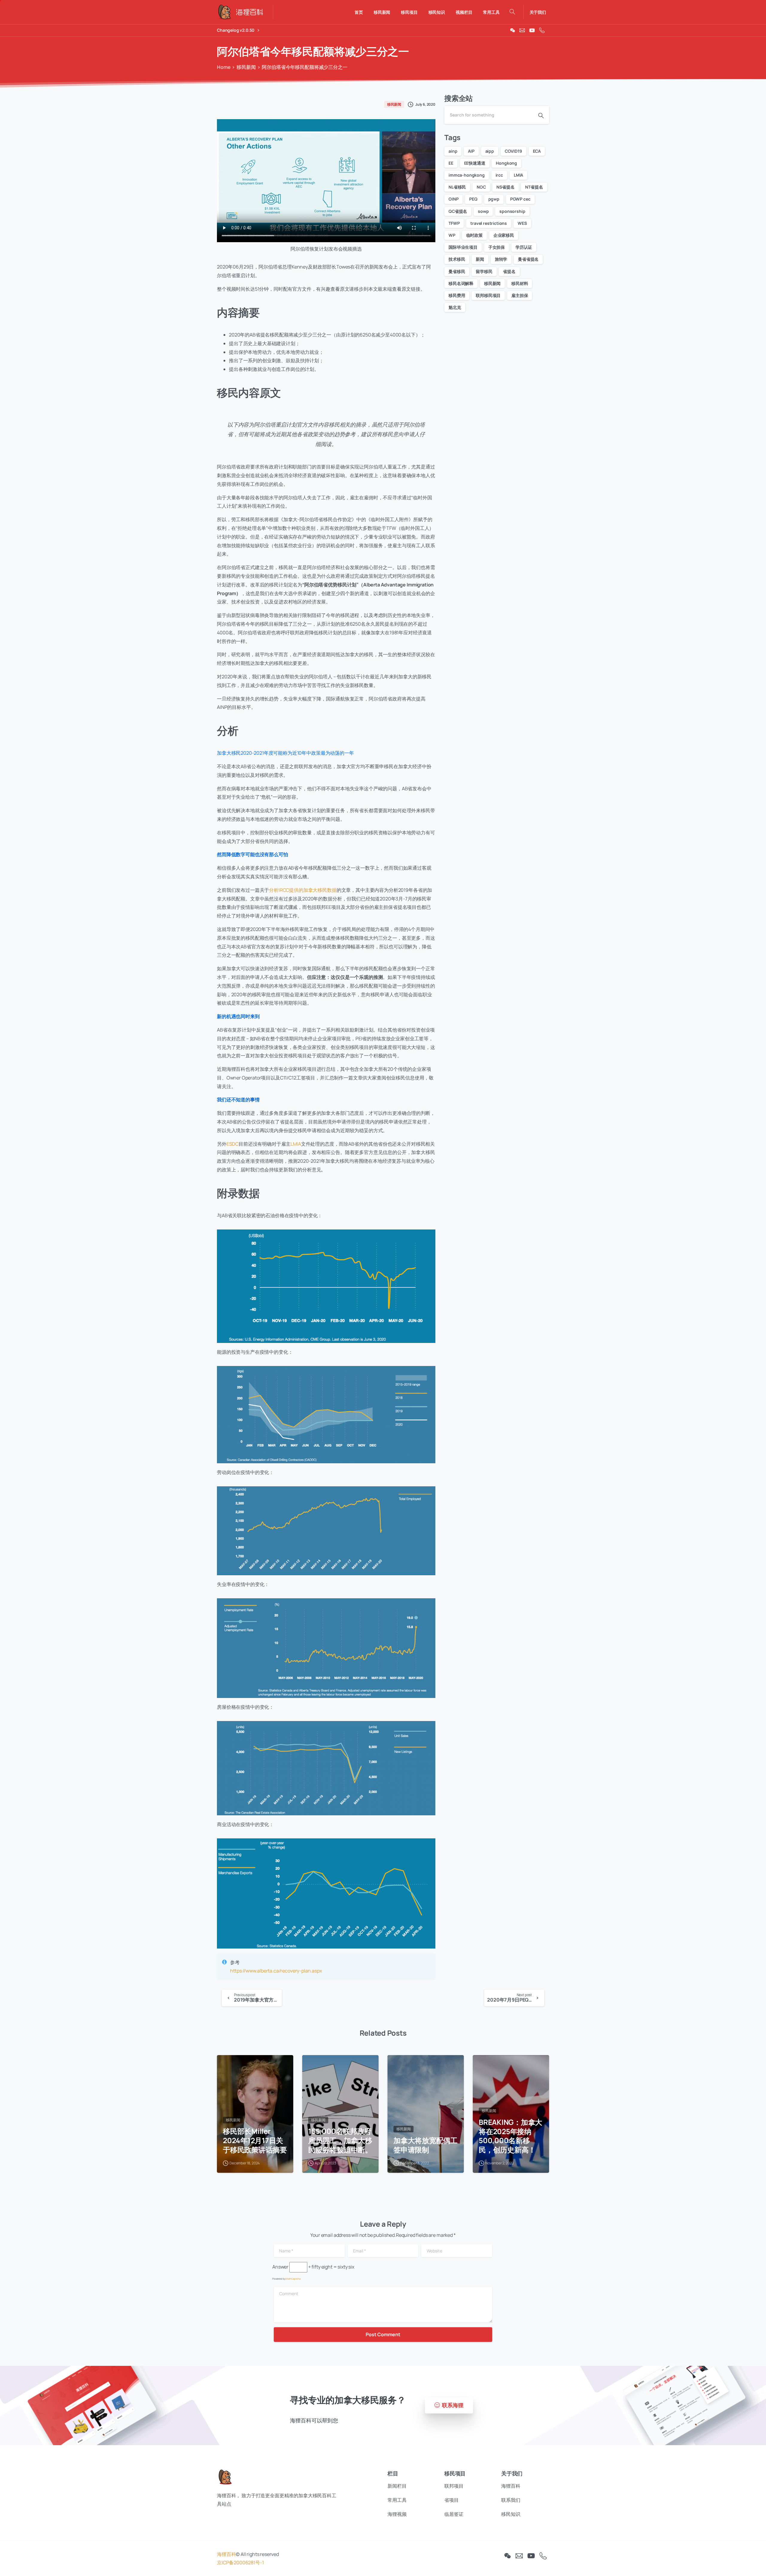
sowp (483, 211)
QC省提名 (458, 211)
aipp (490, 151)
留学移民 (484, 271)
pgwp (494, 199)
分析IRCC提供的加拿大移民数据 (303, 890)
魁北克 (455, 307)
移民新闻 (246, 67)
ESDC (232, 1144)
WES (522, 223)
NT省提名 (534, 187)
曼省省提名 (528, 259)
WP (452, 235)
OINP (453, 199)
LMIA (296, 1144)
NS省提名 (505, 187)
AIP (471, 151)
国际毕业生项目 (463, 247)
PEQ (473, 199)
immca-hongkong (467, 175)
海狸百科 (226, 2554)
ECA (537, 151)
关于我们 (538, 12)
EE (451, 163)
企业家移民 (504, 235)
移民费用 (457, 295)
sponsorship (512, 211)
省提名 (509, 271)
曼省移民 (457, 271)
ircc (499, 175)
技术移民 (457, 259)
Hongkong (506, 163)
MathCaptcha (293, 2279)
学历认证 (524, 247)
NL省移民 (457, 187)
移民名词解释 (461, 283)
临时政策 (474, 235)
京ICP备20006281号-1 (240, 2563)
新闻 (480, 259)
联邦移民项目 (488, 295)
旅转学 (501, 259)
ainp (453, 151)
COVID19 (513, 151)
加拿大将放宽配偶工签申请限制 (425, 2145)
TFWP (454, 223)
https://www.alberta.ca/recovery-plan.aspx (276, 1971)
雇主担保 (520, 295)
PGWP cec (520, 199)
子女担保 (497, 247)
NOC (481, 187)
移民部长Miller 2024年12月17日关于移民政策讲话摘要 (255, 2140)
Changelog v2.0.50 (236, 30)
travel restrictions (489, 223)
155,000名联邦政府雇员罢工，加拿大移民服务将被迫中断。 (340, 2140)
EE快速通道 (475, 163)
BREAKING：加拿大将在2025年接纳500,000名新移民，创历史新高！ (510, 2136)
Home (224, 67)
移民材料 (520, 283)
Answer (280, 2267)
